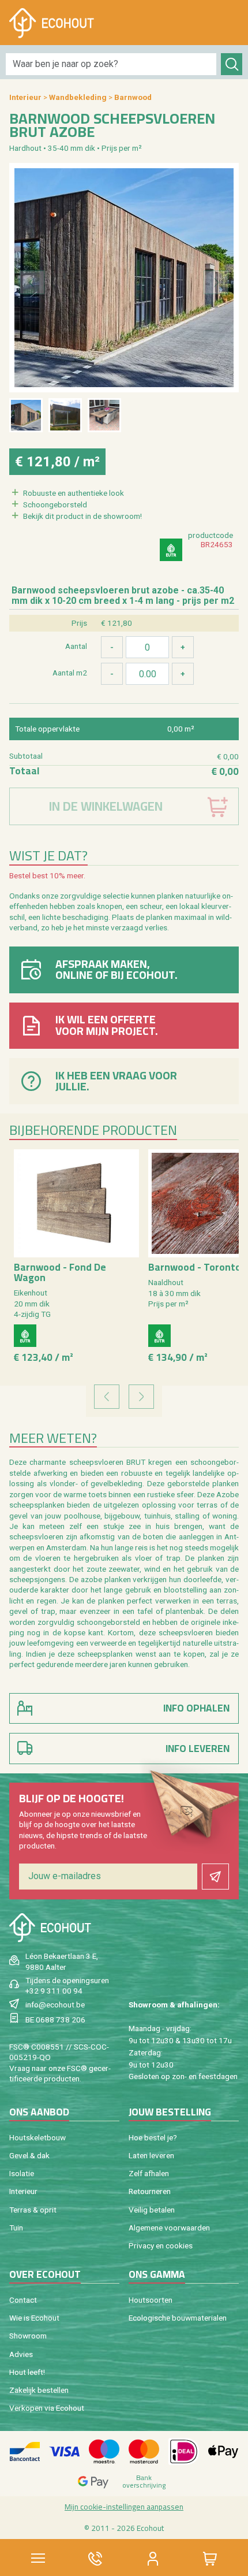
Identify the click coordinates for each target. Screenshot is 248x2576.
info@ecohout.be (55, 2005)
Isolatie (22, 2173)
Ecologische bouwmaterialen (178, 2318)
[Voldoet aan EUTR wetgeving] (171, 550)
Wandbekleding (78, 97)
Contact (23, 2300)
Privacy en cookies (161, 2245)
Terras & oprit (33, 2210)
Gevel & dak (29, 2155)
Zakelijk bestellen (39, 2390)
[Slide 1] (26, 415)
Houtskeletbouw (37, 2137)
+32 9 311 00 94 (54, 1991)
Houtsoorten (151, 2300)
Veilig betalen (152, 2210)
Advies (21, 2354)
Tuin (16, 2228)
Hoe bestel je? (153, 2137)
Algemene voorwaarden (169, 2228)
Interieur (25, 97)
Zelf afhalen (149, 2173)
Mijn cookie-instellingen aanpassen (124, 2507)
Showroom (28, 2336)
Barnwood (133, 97)
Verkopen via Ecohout (47, 2408)
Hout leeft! (27, 2372)
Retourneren (150, 2191)
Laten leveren (151, 2155)
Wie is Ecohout (34, 2318)
